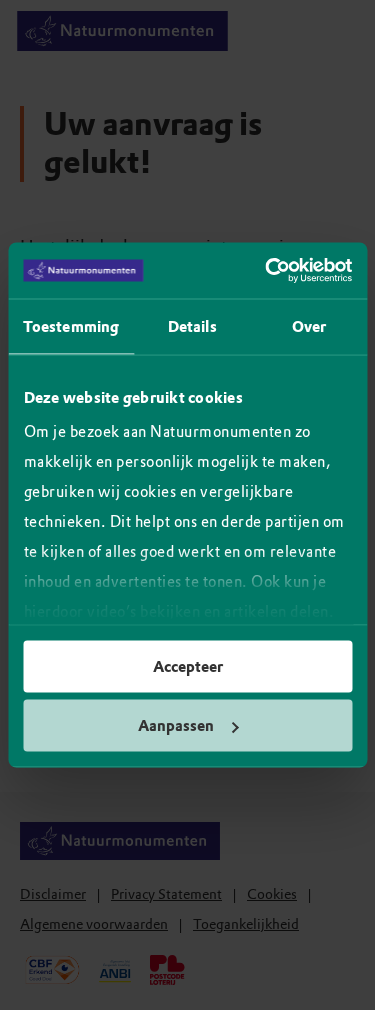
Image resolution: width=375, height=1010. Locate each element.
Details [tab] (192, 326)
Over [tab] (309, 326)
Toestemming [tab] (71, 326)
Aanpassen (176, 726)
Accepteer (188, 666)
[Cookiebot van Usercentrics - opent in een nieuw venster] (267, 271)
